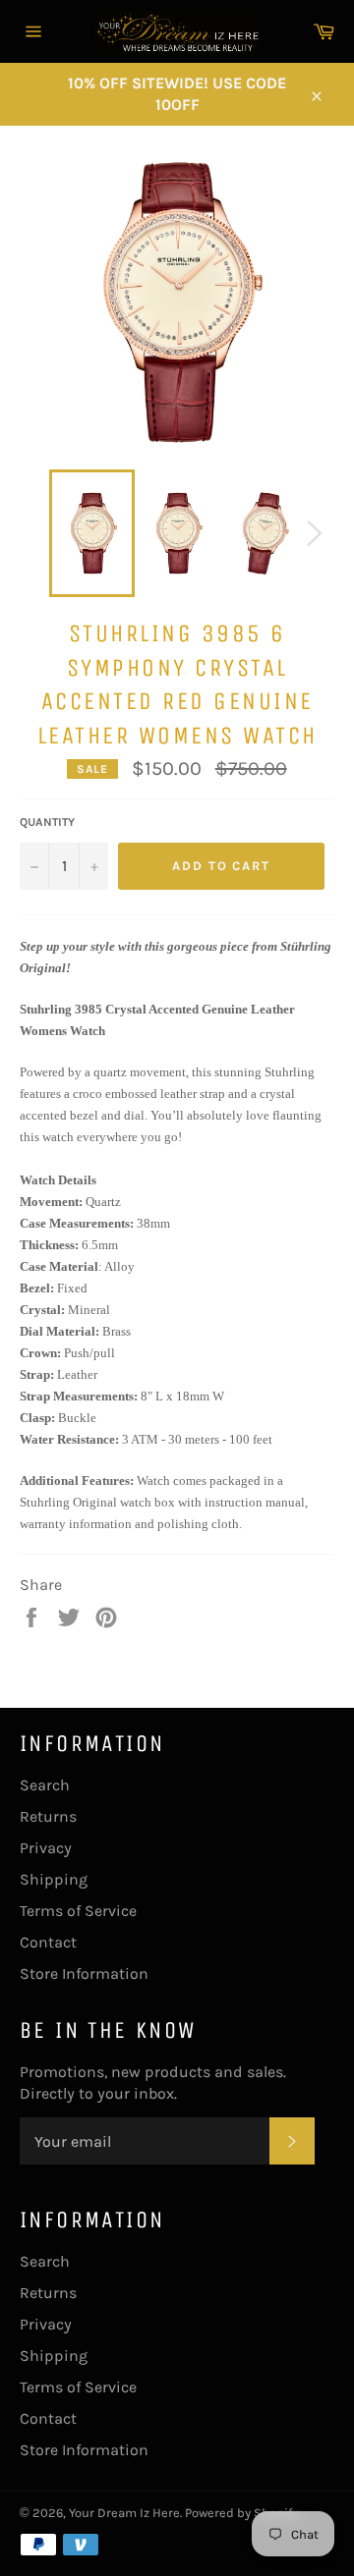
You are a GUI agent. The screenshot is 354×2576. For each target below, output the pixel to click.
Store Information (84, 1973)
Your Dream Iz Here (124, 2513)
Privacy (46, 1848)
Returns (48, 1816)
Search (45, 1785)
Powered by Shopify (241, 2513)
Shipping (54, 1879)
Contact (48, 1942)
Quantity (47, 822)
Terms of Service (78, 1911)
